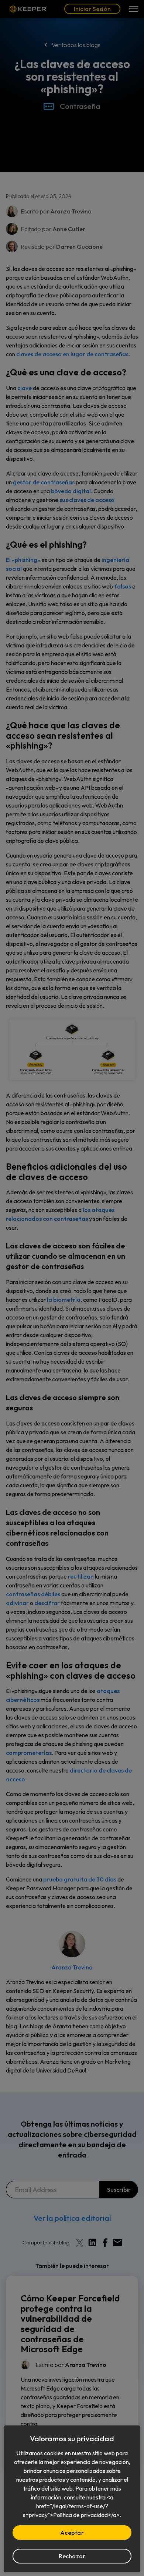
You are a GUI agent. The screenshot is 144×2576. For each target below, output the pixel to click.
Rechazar (72, 2556)
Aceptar (72, 2533)
